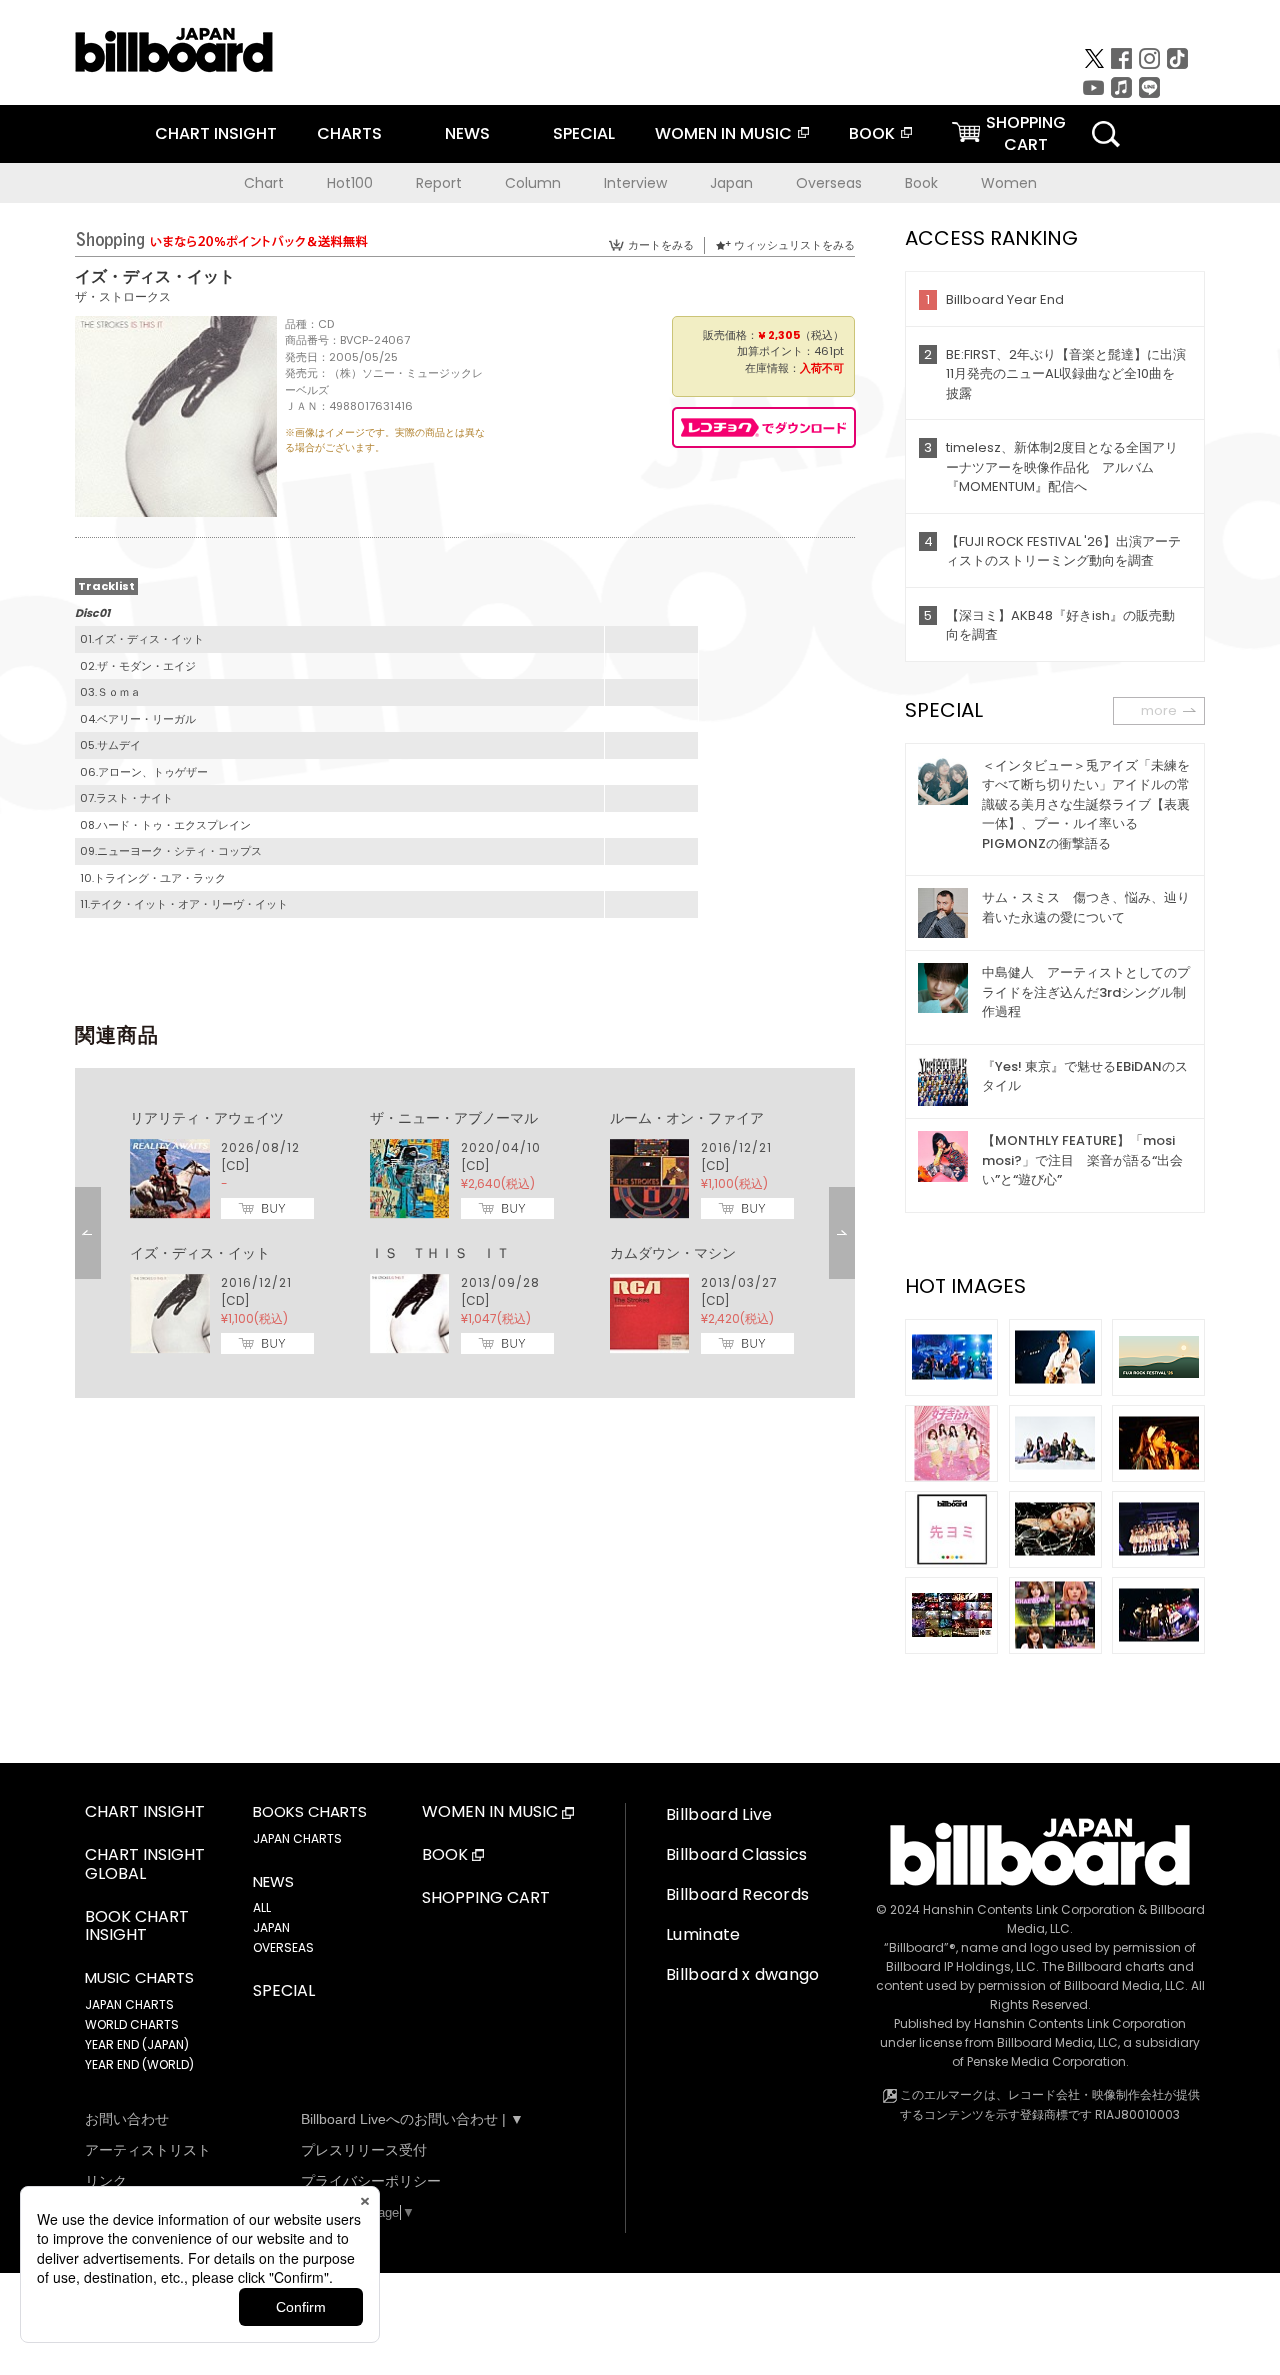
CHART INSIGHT (216, 133)
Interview (635, 183)
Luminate (703, 1934)
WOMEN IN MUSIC (723, 133)
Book (921, 183)
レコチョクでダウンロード (764, 427)
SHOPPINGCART (1026, 133)
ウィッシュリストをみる (794, 245)
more (1159, 710)
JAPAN (271, 1927)
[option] (465, 1233)
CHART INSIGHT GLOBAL (145, 1865)
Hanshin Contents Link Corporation (1029, 1909)
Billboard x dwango (743, 1974)
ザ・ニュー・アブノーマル (454, 1118)
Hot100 (350, 183)
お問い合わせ (127, 2119)
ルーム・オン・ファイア (687, 1118)
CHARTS (349, 133)
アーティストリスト (148, 2150)
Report (439, 183)
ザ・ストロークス (123, 296)
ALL (262, 1907)
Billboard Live (719, 1814)
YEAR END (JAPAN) (137, 2044)
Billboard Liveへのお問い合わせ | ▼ (412, 2119)
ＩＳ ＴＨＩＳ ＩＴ (440, 1253)
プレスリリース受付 (364, 2150)
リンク (106, 2181)
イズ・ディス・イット (200, 1253)
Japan (731, 183)
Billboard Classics (737, 1854)
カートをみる (661, 245)
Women (1009, 183)
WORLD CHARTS (132, 2024)
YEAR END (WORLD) (139, 2064)
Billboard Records (737, 1894)
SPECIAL (584, 133)
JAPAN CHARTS (129, 2004)
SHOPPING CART (486, 1898)
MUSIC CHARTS (139, 1978)
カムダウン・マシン (673, 1253)
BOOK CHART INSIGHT (137, 1927)
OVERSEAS (283, 1947)
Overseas (829, 183)
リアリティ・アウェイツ (207, 1118)
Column (533, 183)
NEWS (467, 133)
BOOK (872, 133)
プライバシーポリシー (371, 2181)
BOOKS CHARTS (310, 1812)
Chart (264, 183)
